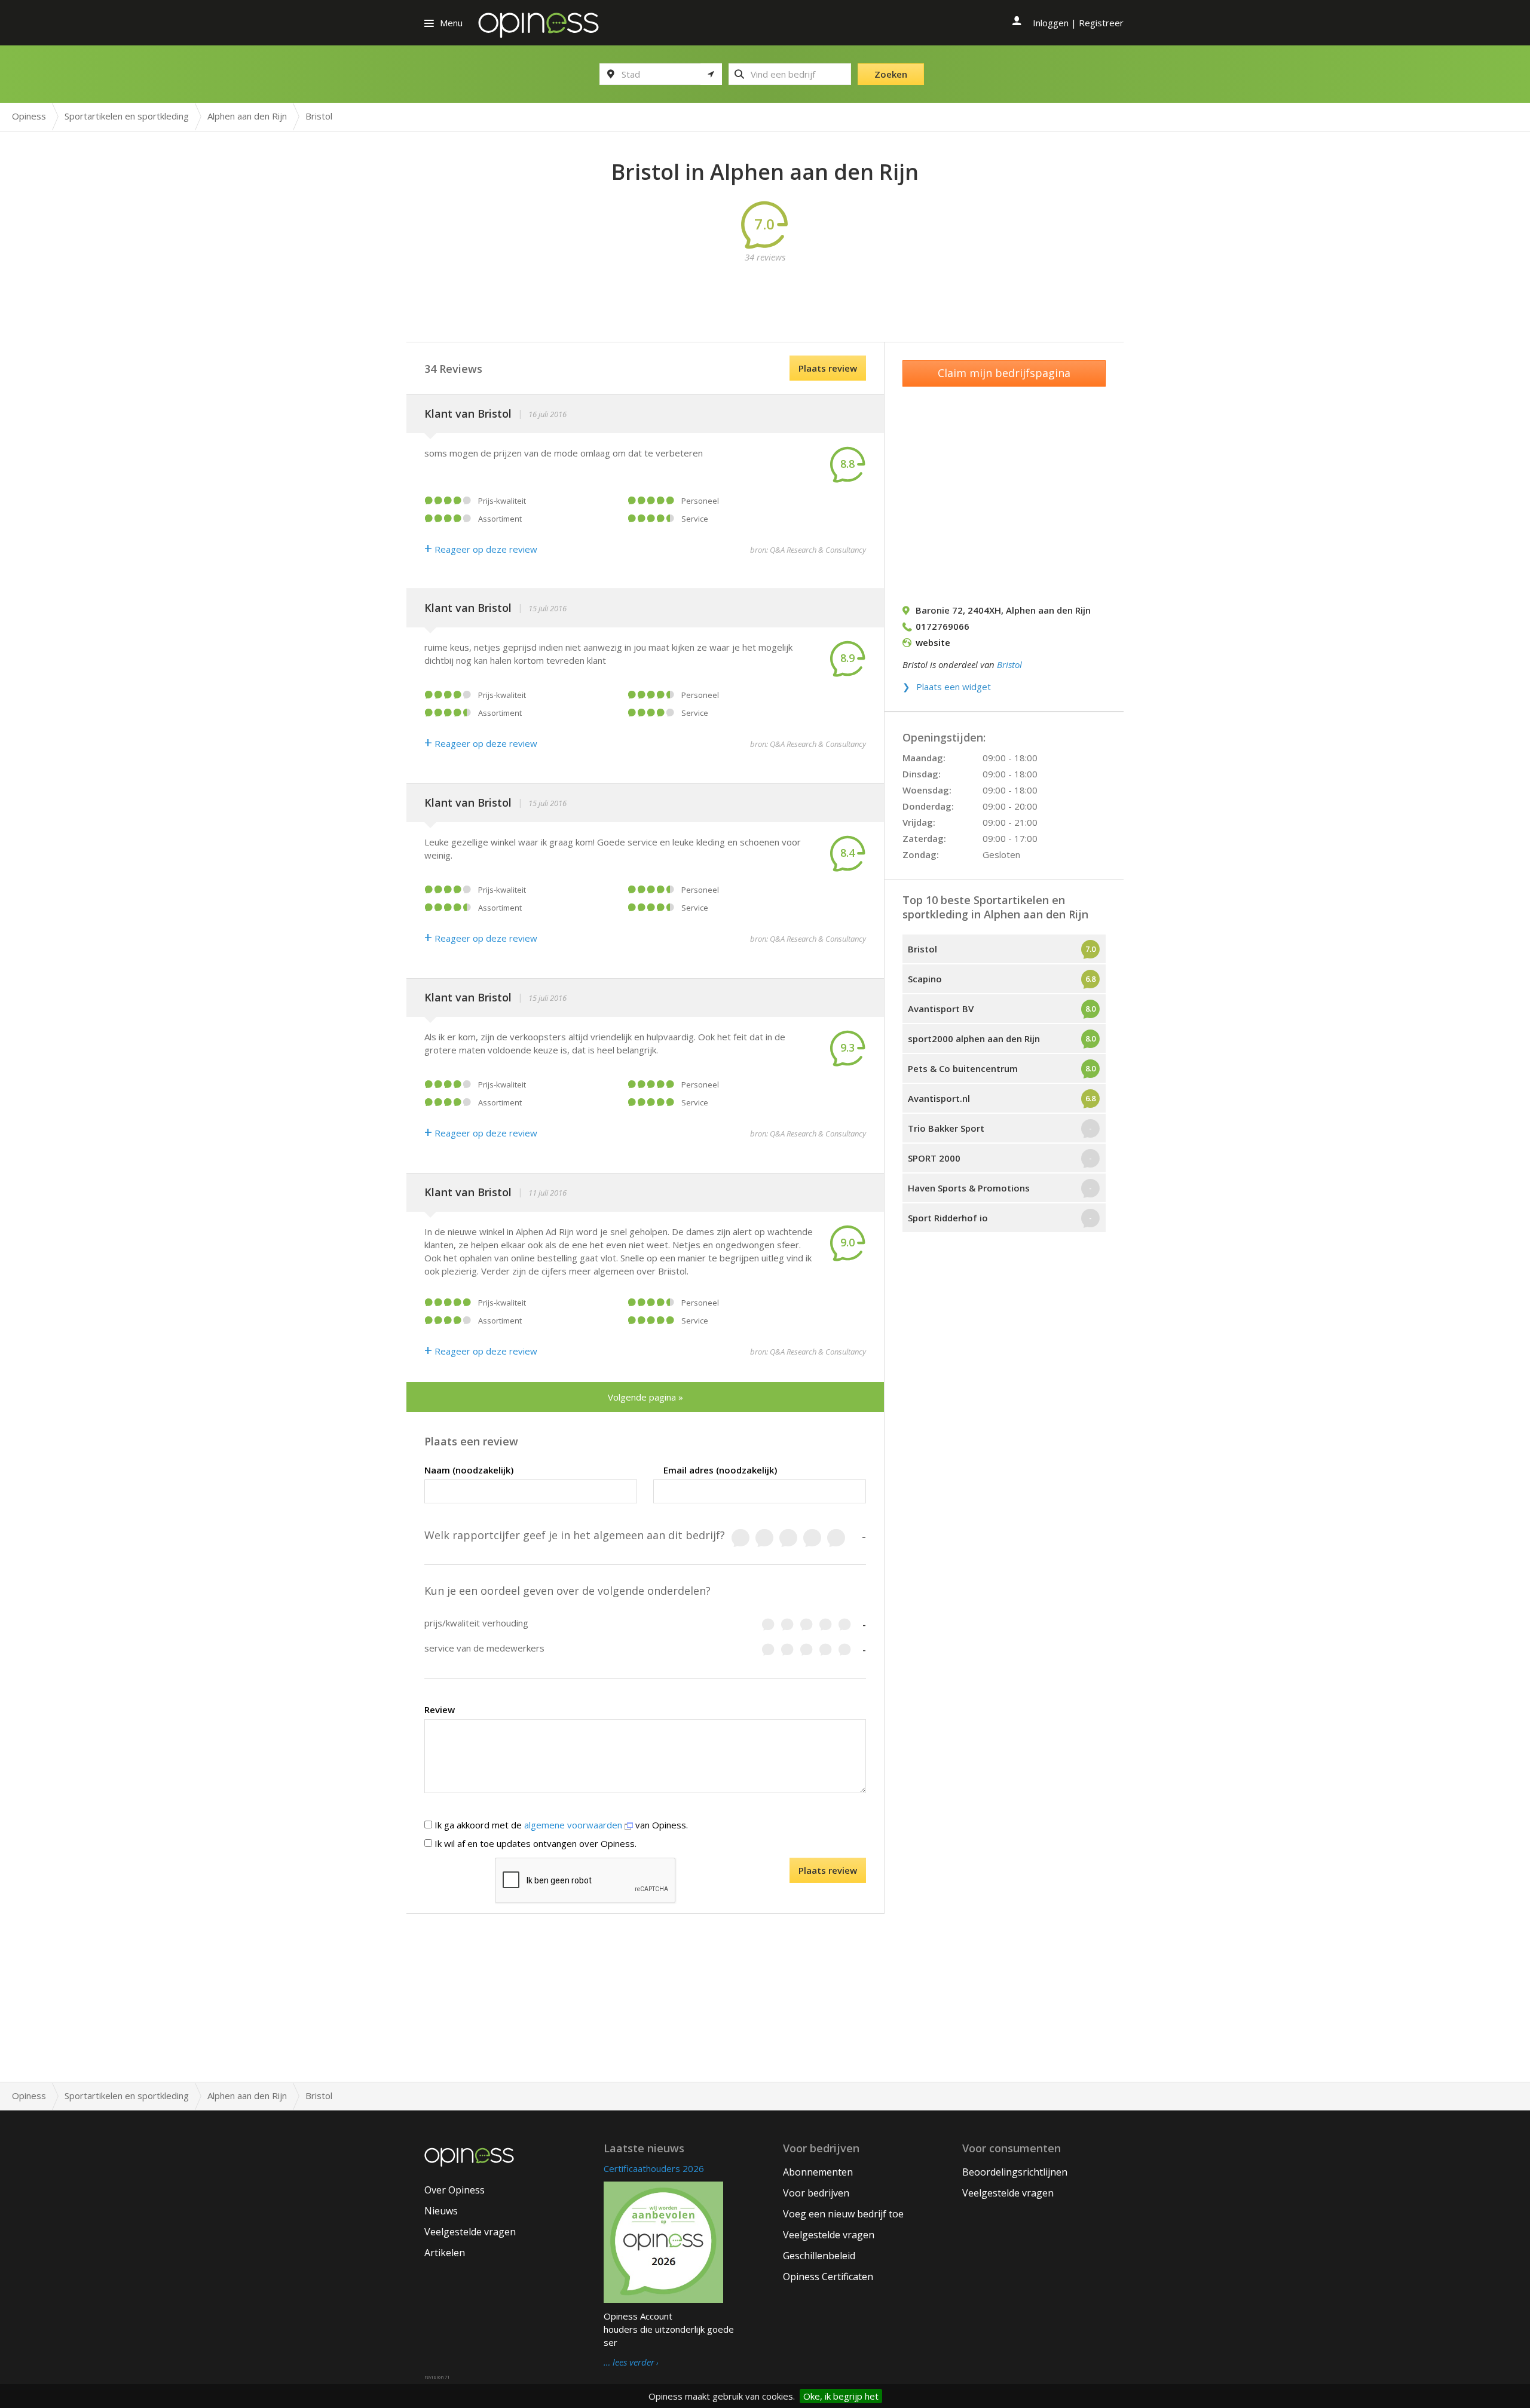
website (933, 642)
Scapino (925, 979)
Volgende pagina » (645, 1397)
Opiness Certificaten (828, 2277)
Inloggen (1051, 23)
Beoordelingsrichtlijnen (1015, 2172)
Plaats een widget (954, 687)
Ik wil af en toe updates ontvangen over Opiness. (534, 1843)
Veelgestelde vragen (470, 2232)
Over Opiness (455, 2190)
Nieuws (441, 2211)
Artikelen (445, 2253)
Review (440, 1710)
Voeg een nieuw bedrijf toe (843, 2214)
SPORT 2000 (934, 1158)
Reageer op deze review (481, 549)
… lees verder (629, 2363)
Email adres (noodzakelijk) (720, 1470)
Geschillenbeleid (819, 2256)
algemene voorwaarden (574, 1825)
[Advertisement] (765, 290)
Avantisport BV (941, 1009)
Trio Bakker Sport (946, 1128)
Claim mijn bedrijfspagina (1004, 373)
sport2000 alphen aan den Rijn (974, 1038)
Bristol (1009, 664)
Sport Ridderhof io (948, 1218)
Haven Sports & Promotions (969, 1188)
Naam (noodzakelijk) (469, 1470)
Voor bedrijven (816, 2193)
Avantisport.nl (939, 1098)
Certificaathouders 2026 (654, 2168)
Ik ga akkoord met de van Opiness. (560, 1825)
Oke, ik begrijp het (841, 2396)
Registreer (1101, 23)
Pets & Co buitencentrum (963, 1068)
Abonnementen (818, 2172)
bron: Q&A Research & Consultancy (808, 550)
